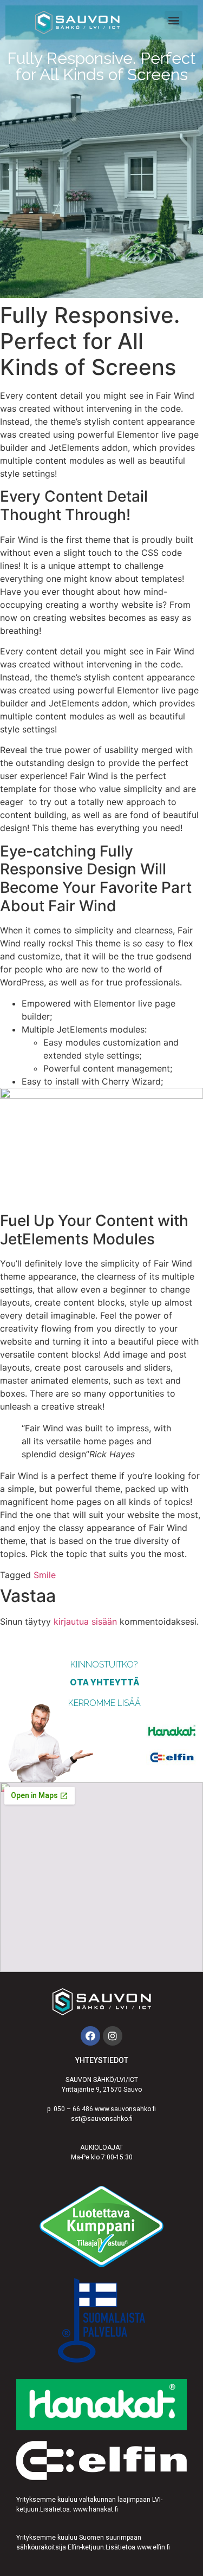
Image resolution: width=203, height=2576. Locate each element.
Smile (45, 1575)
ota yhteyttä (104, 1682)
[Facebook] (90, 2036)
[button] (173, 20)
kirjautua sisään (85, 1621)
